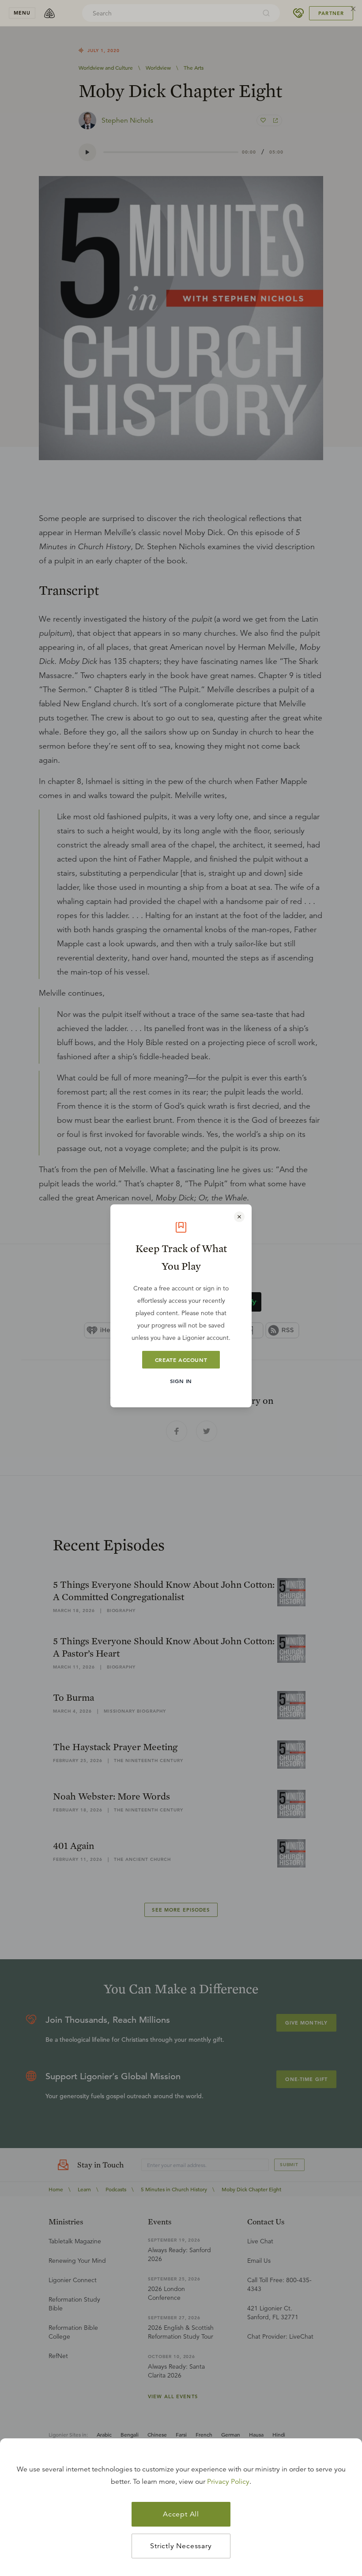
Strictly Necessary (181, 2546)
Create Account (181, 1360)
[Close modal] (239, 1217)
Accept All (181, 2514)
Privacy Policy (228, 2482)
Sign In (181, 1381)
